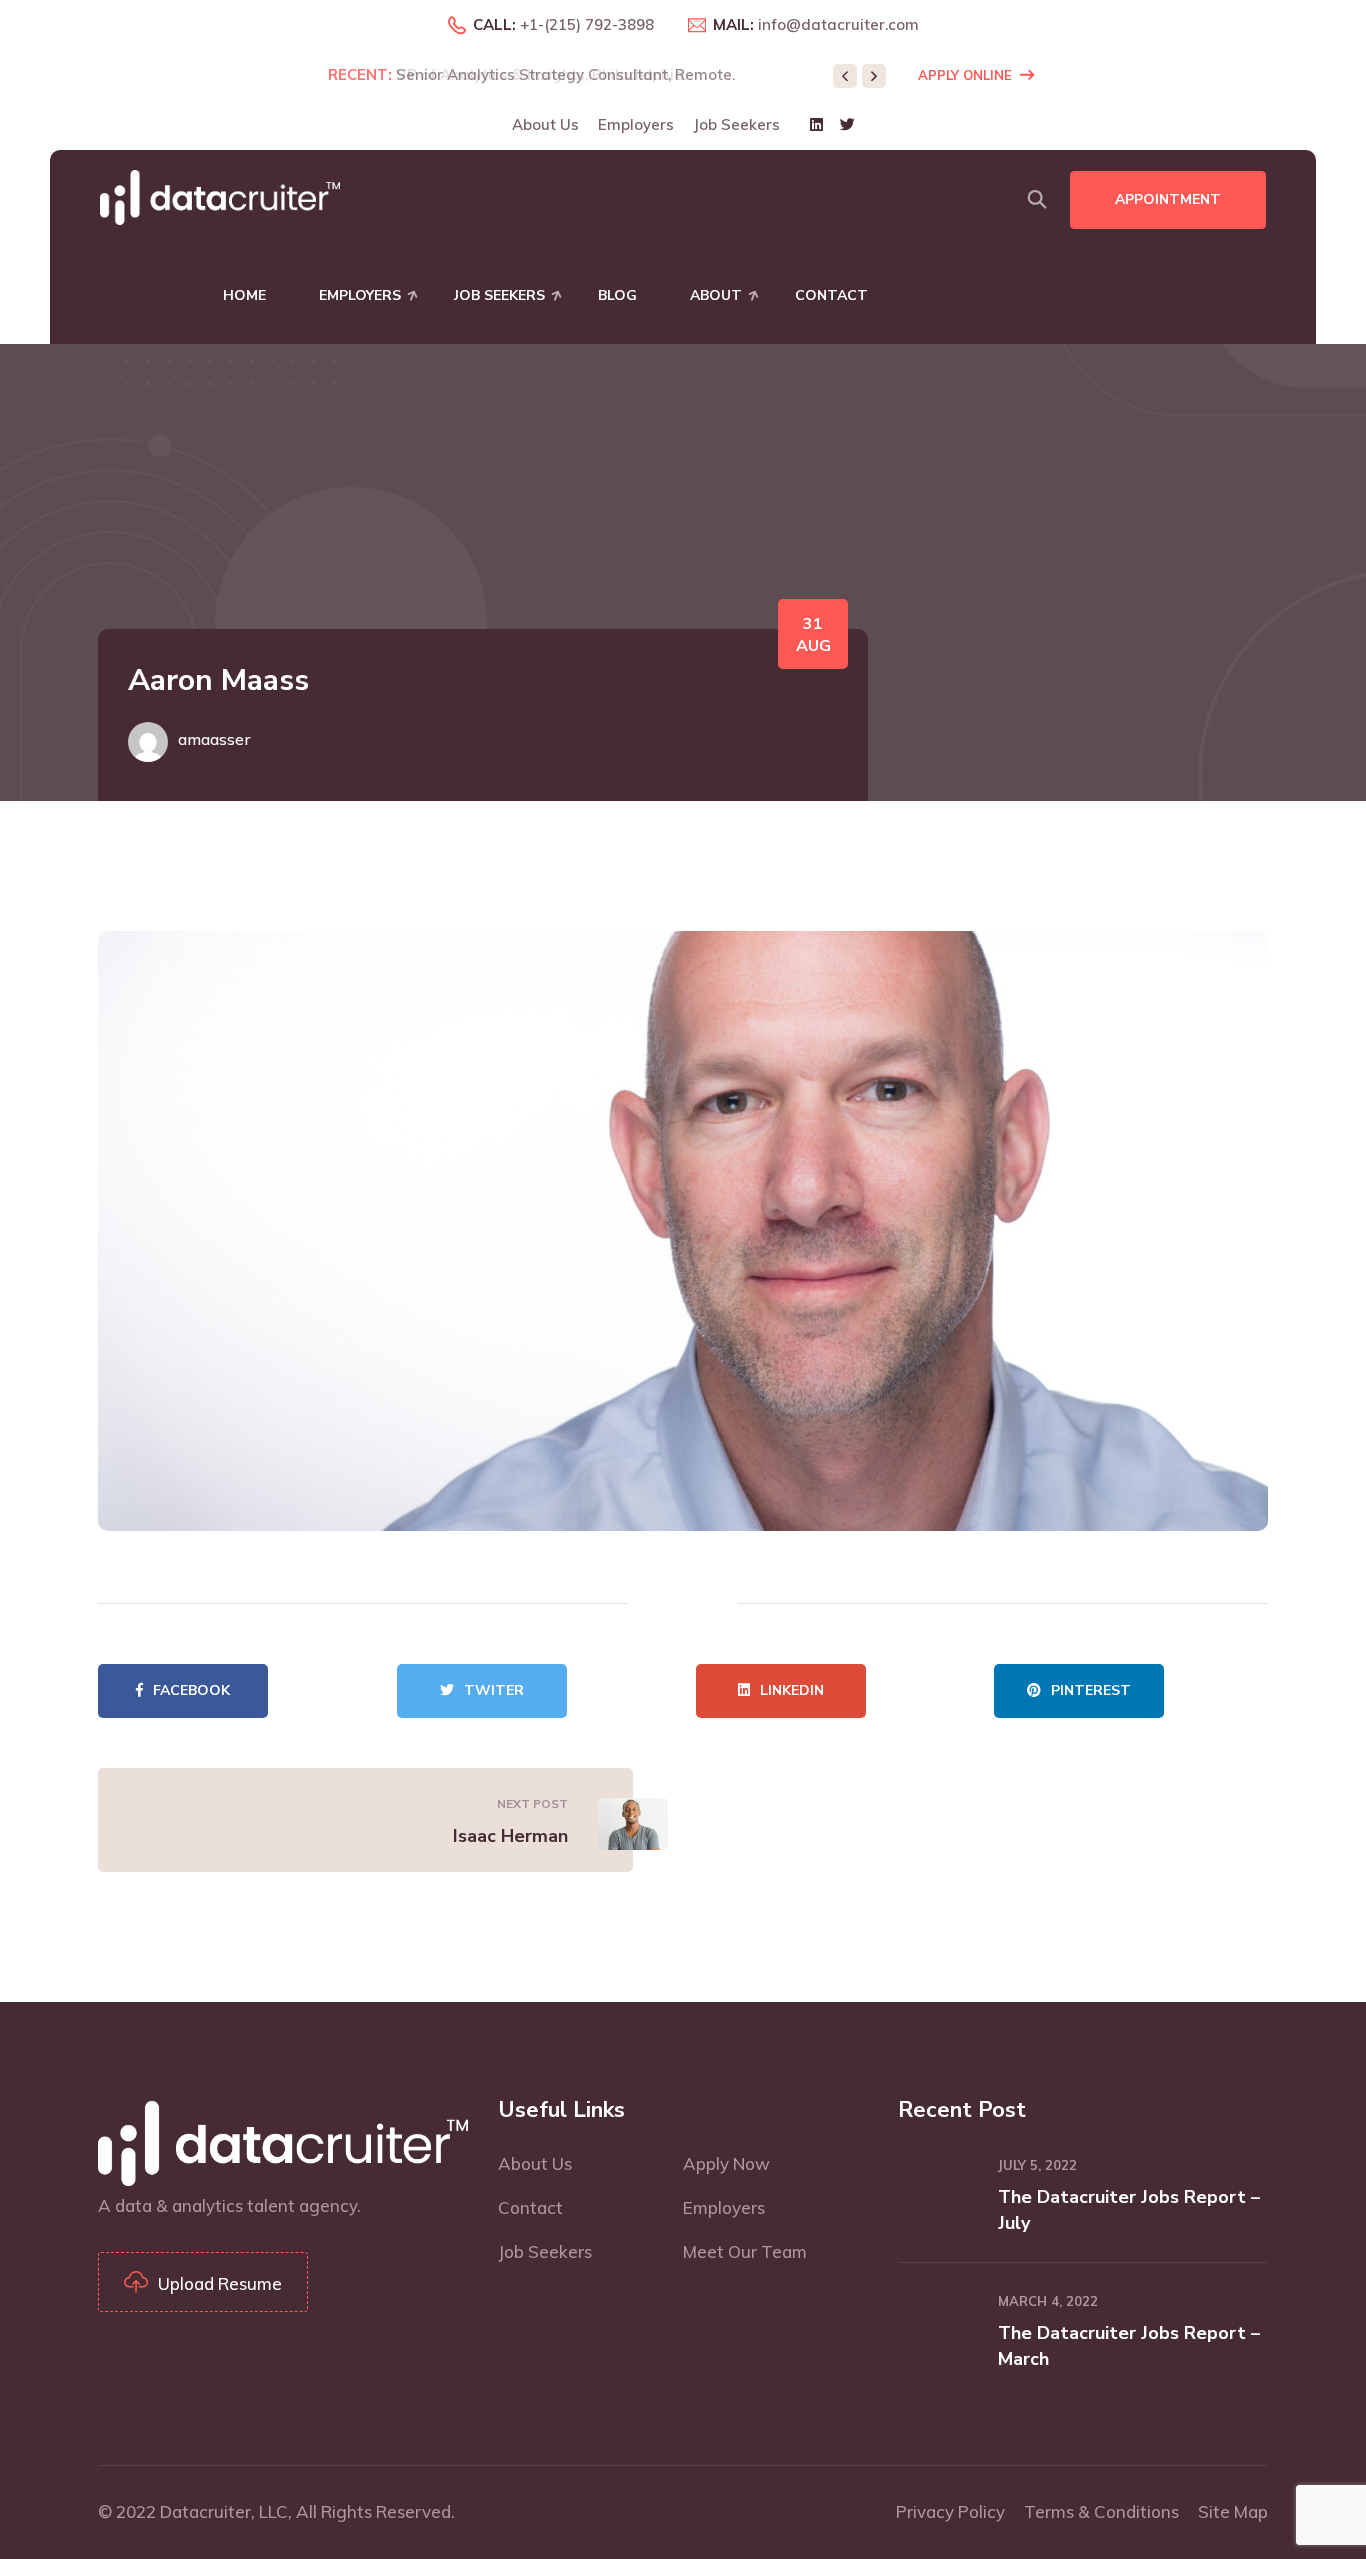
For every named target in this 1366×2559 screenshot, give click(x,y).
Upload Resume (220, 2283)
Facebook (191, 1690)
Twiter (494, 1690)
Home (244, 295)
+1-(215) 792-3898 (587, 24)
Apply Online (965, 75)
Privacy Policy (950, 2511)
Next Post (532, 1803)
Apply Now (726, 2163)
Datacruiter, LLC (224, 2511)
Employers (636, 124)
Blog (617, 295)
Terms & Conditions (1101, 2511)
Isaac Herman (510, 1836)
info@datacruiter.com (838, 24)
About (716, 295)
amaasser (214, 739)
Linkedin (792, 1690)
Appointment (1168, 199)
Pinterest (1091, 1690)
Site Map (1233, 2511)
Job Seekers (736, 124)
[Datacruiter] (220, 195)
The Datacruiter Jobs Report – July (1129, 2210)
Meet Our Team (745, 2251)
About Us (545, 124)
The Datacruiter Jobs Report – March (1129, 2346)
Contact (831, 295)
